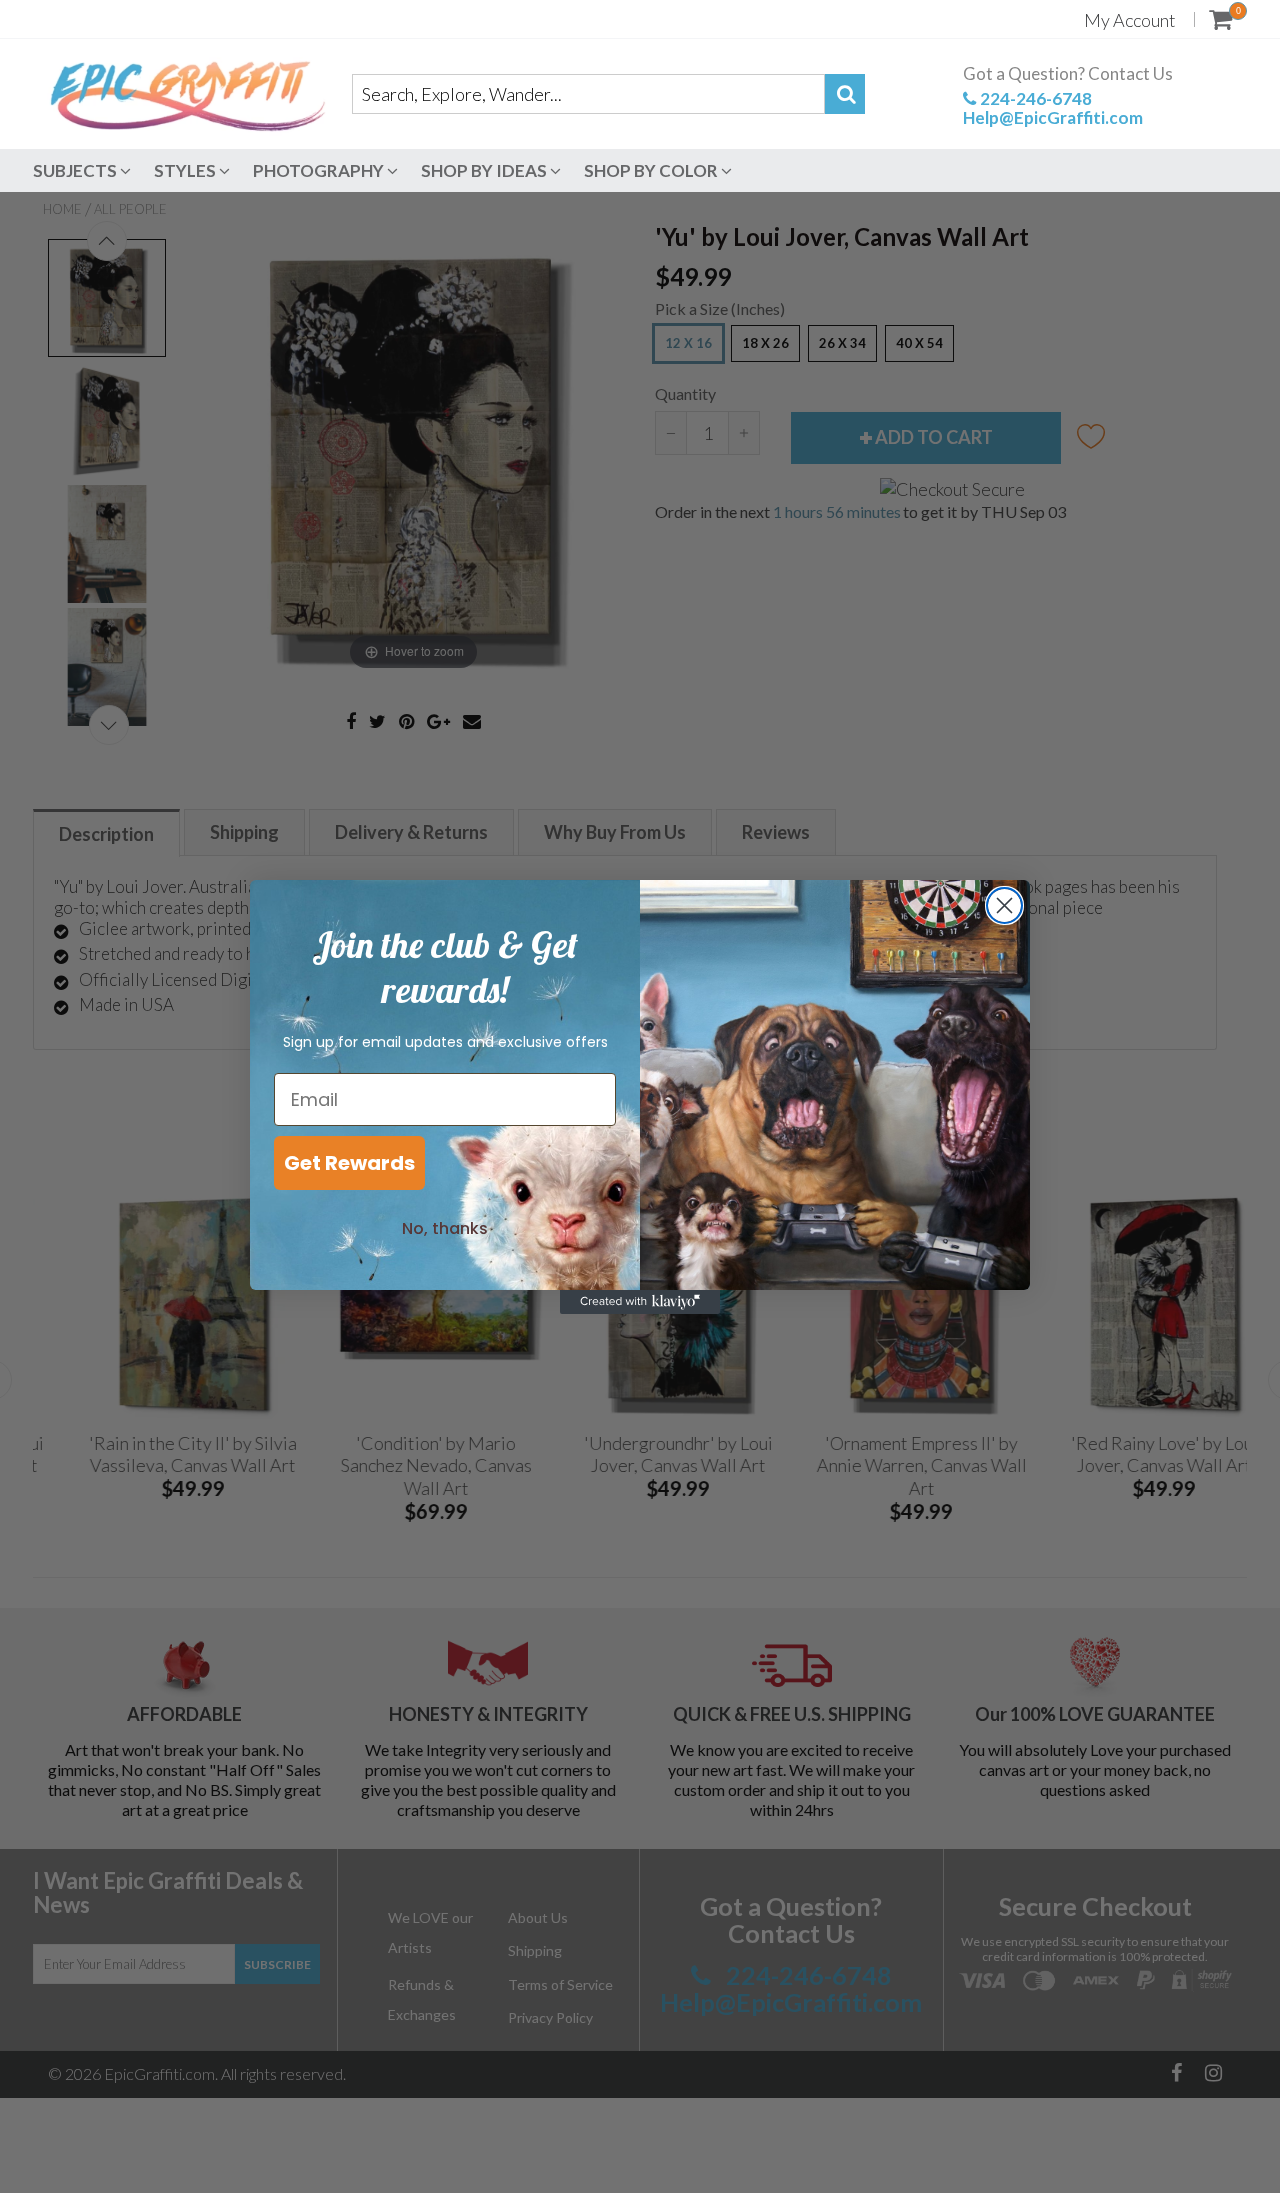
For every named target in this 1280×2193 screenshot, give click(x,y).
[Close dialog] (1004, 905)
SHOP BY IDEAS (485, 170)
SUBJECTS (76, 170)
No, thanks (445, 1228)
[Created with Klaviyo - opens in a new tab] (640, 1302)
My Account (1130, 20)
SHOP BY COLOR (652, 170)
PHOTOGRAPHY (320, 170)
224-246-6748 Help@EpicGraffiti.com (1053, 108)
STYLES (186, 170)
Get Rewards (349, 1163)
